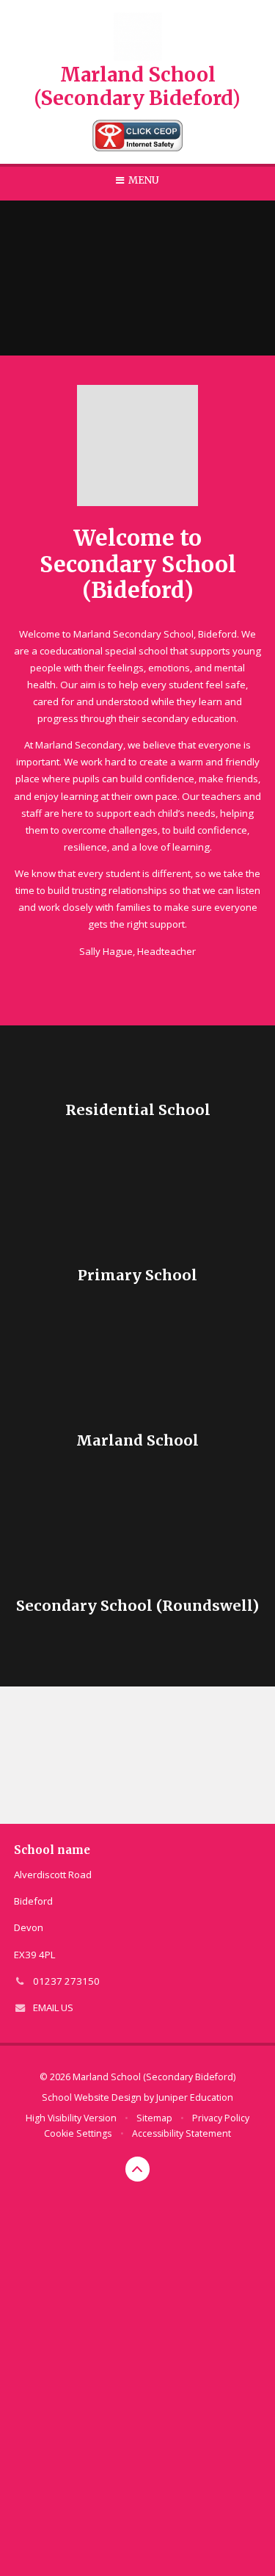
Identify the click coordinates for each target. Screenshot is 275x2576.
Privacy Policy (221, 2118)
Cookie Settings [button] (78, 2133)
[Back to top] (138, 2169)
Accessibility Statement (181, 2133)
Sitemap (154, 2118)
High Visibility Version (71, 2118)
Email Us (53, 2007)
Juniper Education (195, 2097)
